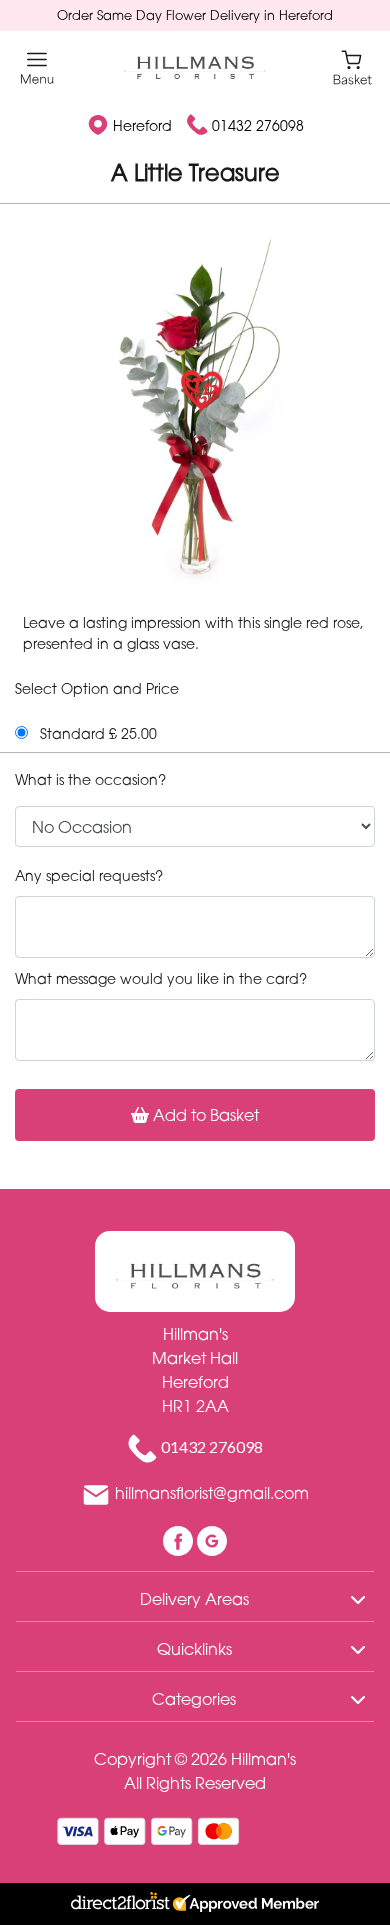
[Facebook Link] (180, 1539)
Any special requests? (89, 875)
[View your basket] (352, 66)
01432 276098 (258, 125)
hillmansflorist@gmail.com (212, 1493)
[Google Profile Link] (212, 1539)
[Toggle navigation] (37, 68)
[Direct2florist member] (195, 1904)
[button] (195, 1596)
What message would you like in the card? (161, 978)
